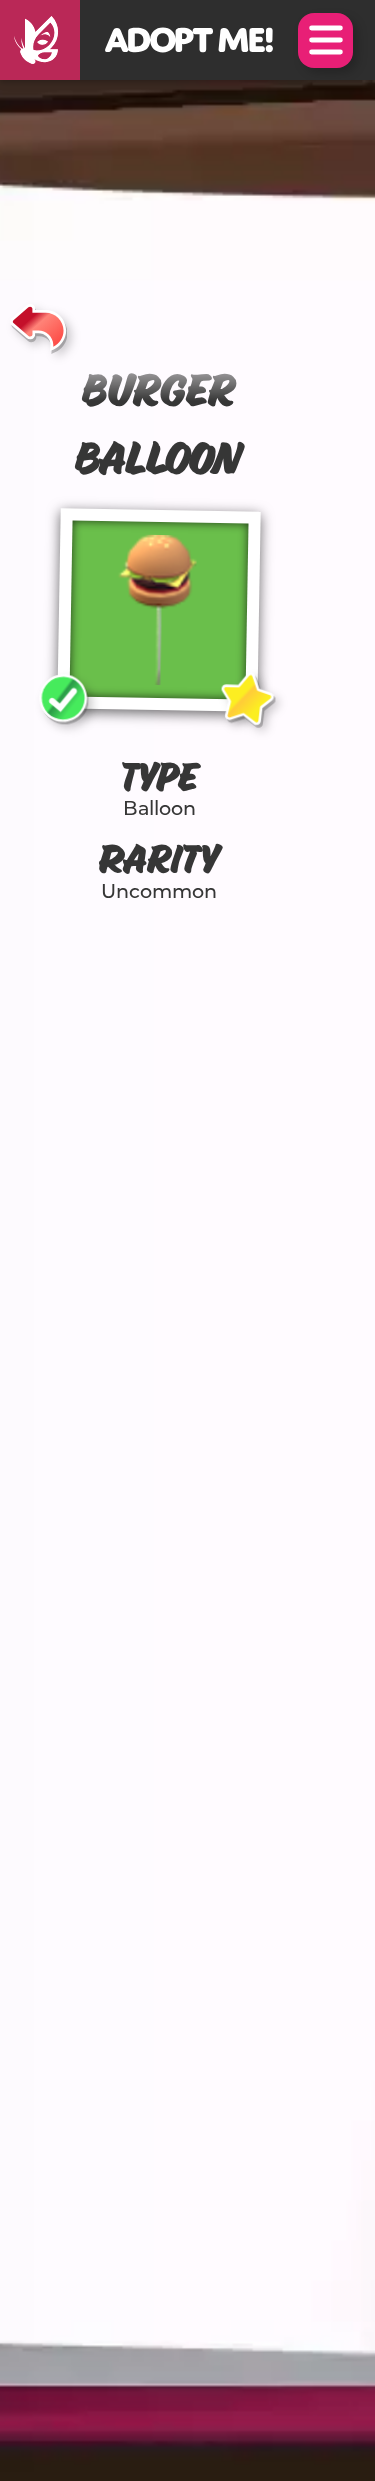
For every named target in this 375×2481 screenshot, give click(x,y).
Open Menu (325, 40)
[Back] (39, 324)
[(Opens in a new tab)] (40, 40)
